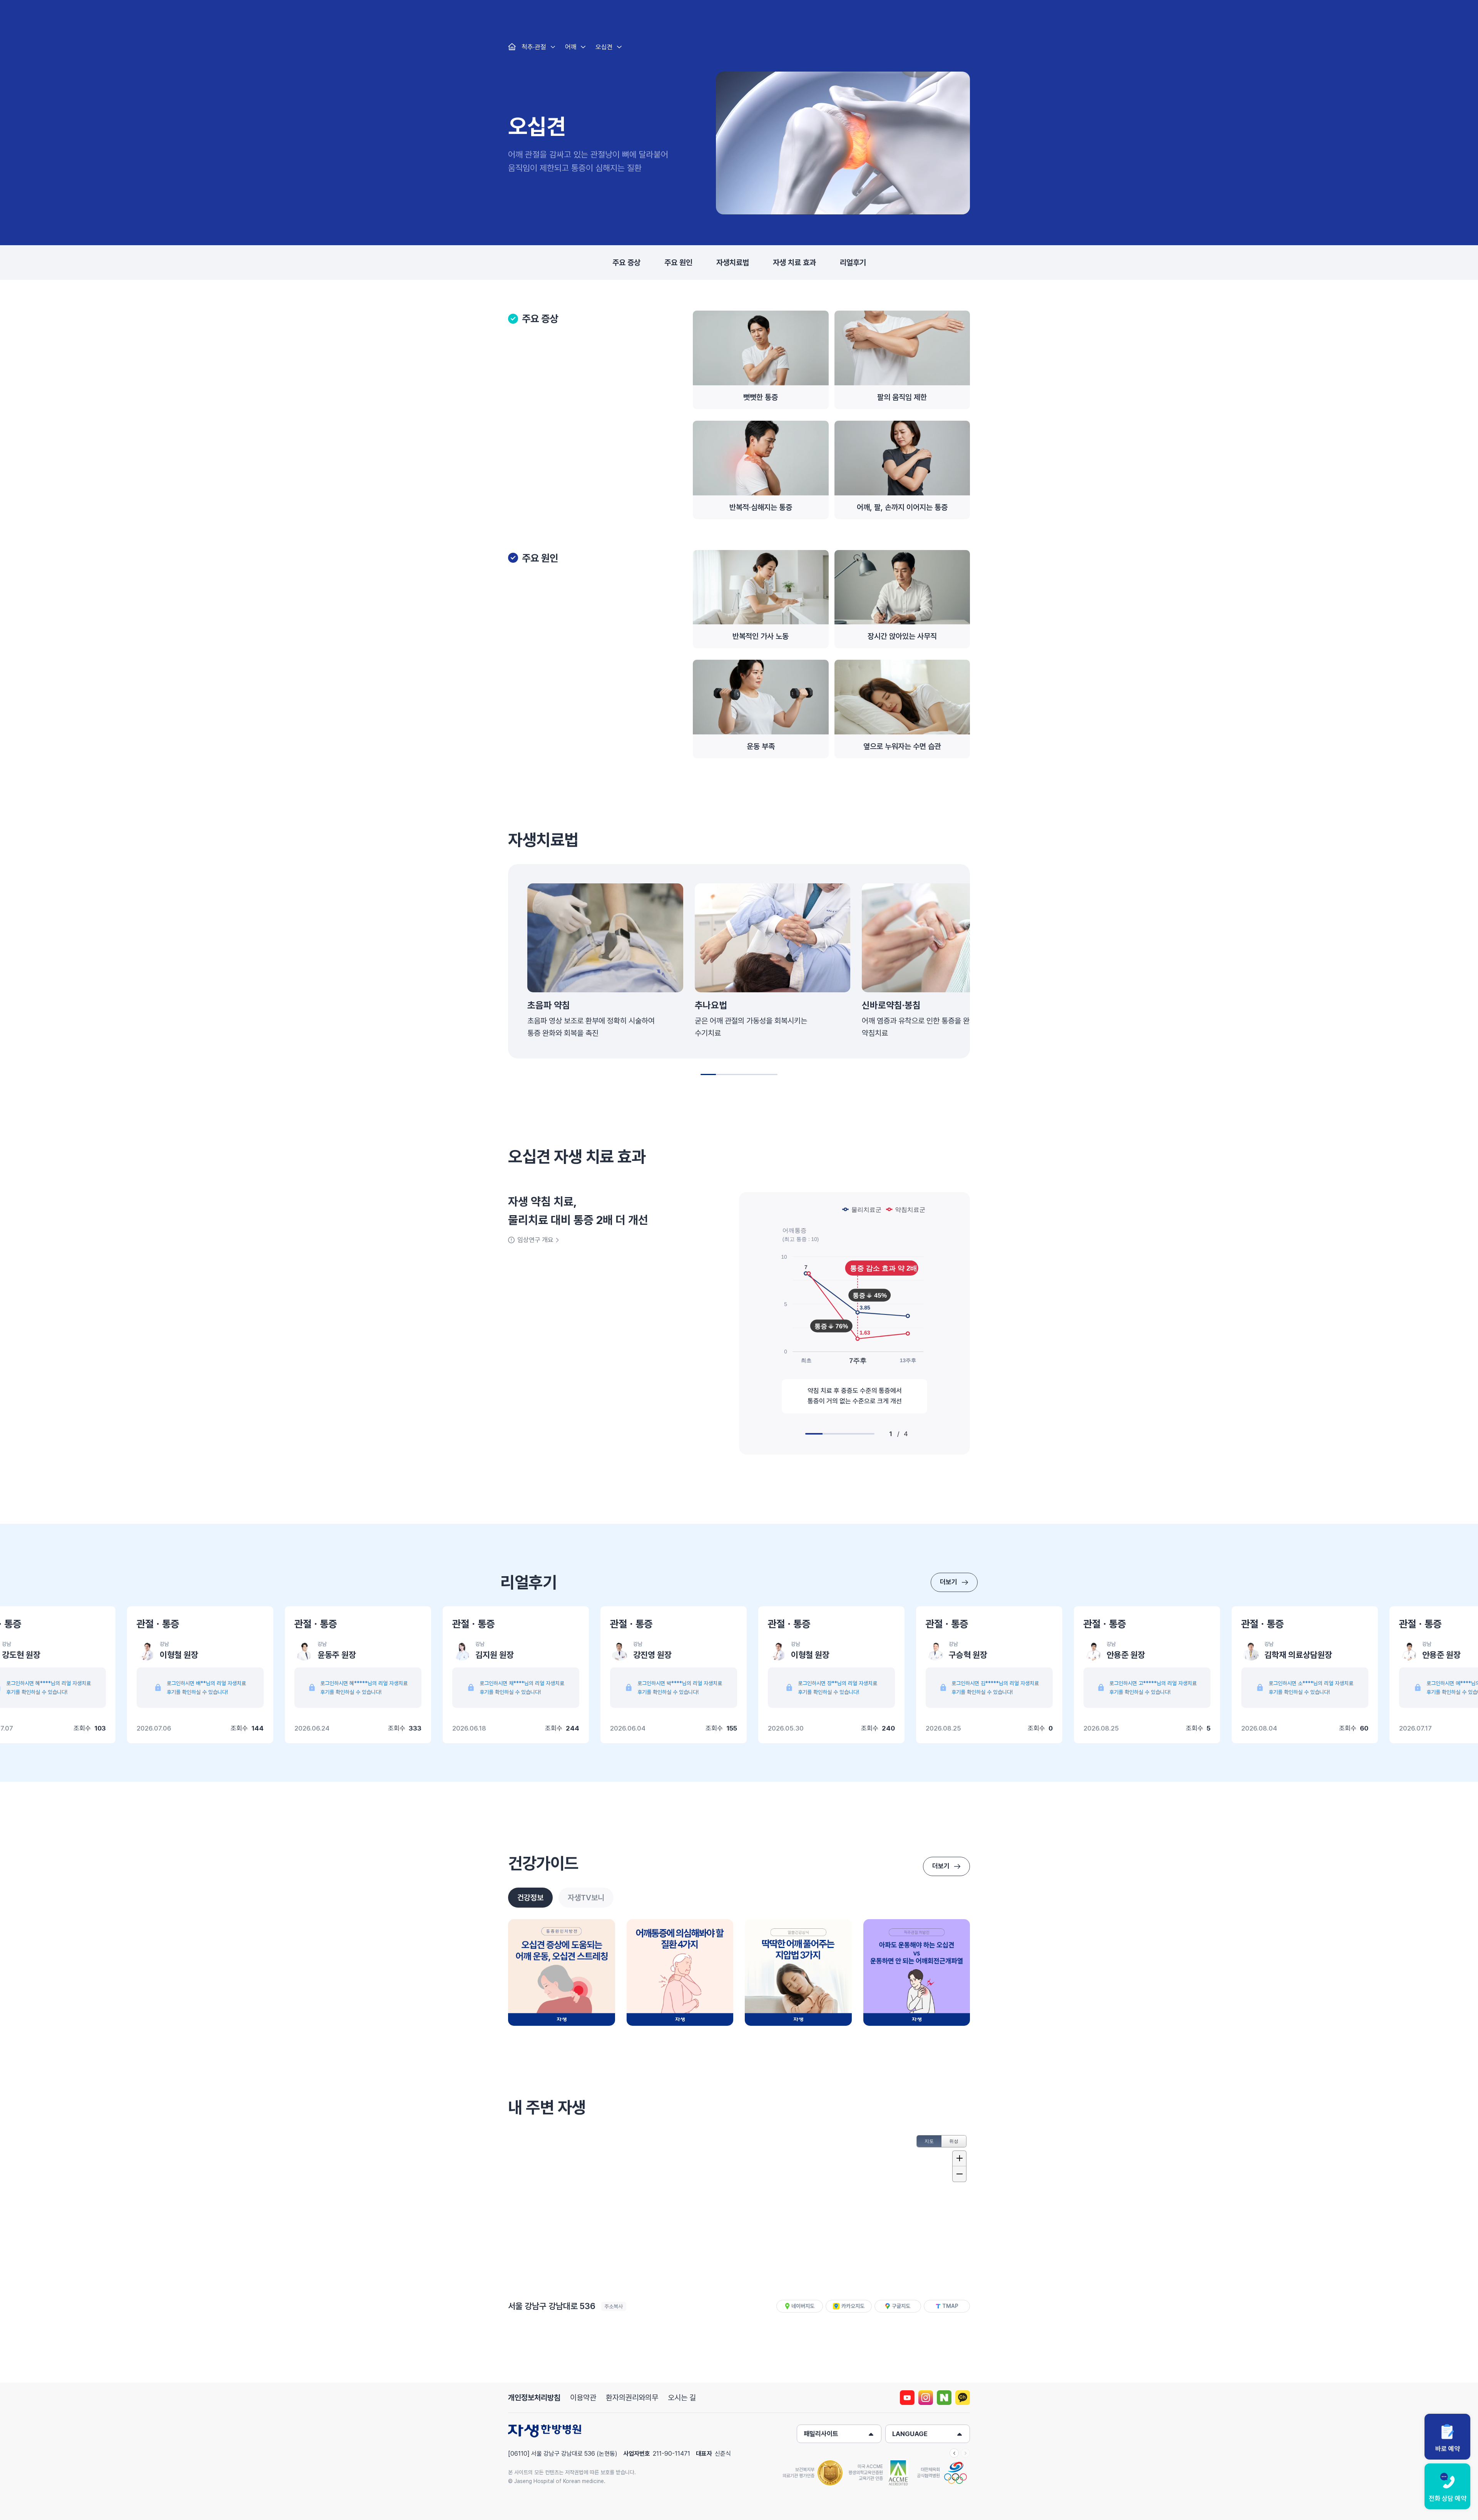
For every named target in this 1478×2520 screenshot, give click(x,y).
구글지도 (901, 2306)
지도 (929, 2141)
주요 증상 (626, 263)
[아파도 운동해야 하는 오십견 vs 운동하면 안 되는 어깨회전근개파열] (917, 1973)
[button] (965, 2453)
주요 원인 (678, 263)
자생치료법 (733, 263)
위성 (954, 2141)
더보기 (949, 1582)
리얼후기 (853, 263)
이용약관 (583, 2398)
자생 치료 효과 (794, 263)
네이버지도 (803, 2306)
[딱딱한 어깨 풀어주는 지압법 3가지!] (798, 1973)
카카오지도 (853, 2306)
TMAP (950, 2306)
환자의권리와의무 (632, 2398)
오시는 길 (682, 2398)
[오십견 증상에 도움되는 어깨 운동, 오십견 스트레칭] (562, 1973)
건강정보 (530, 1898)
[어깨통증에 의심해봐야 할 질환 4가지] (680, 1973)
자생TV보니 (586, 1898)
